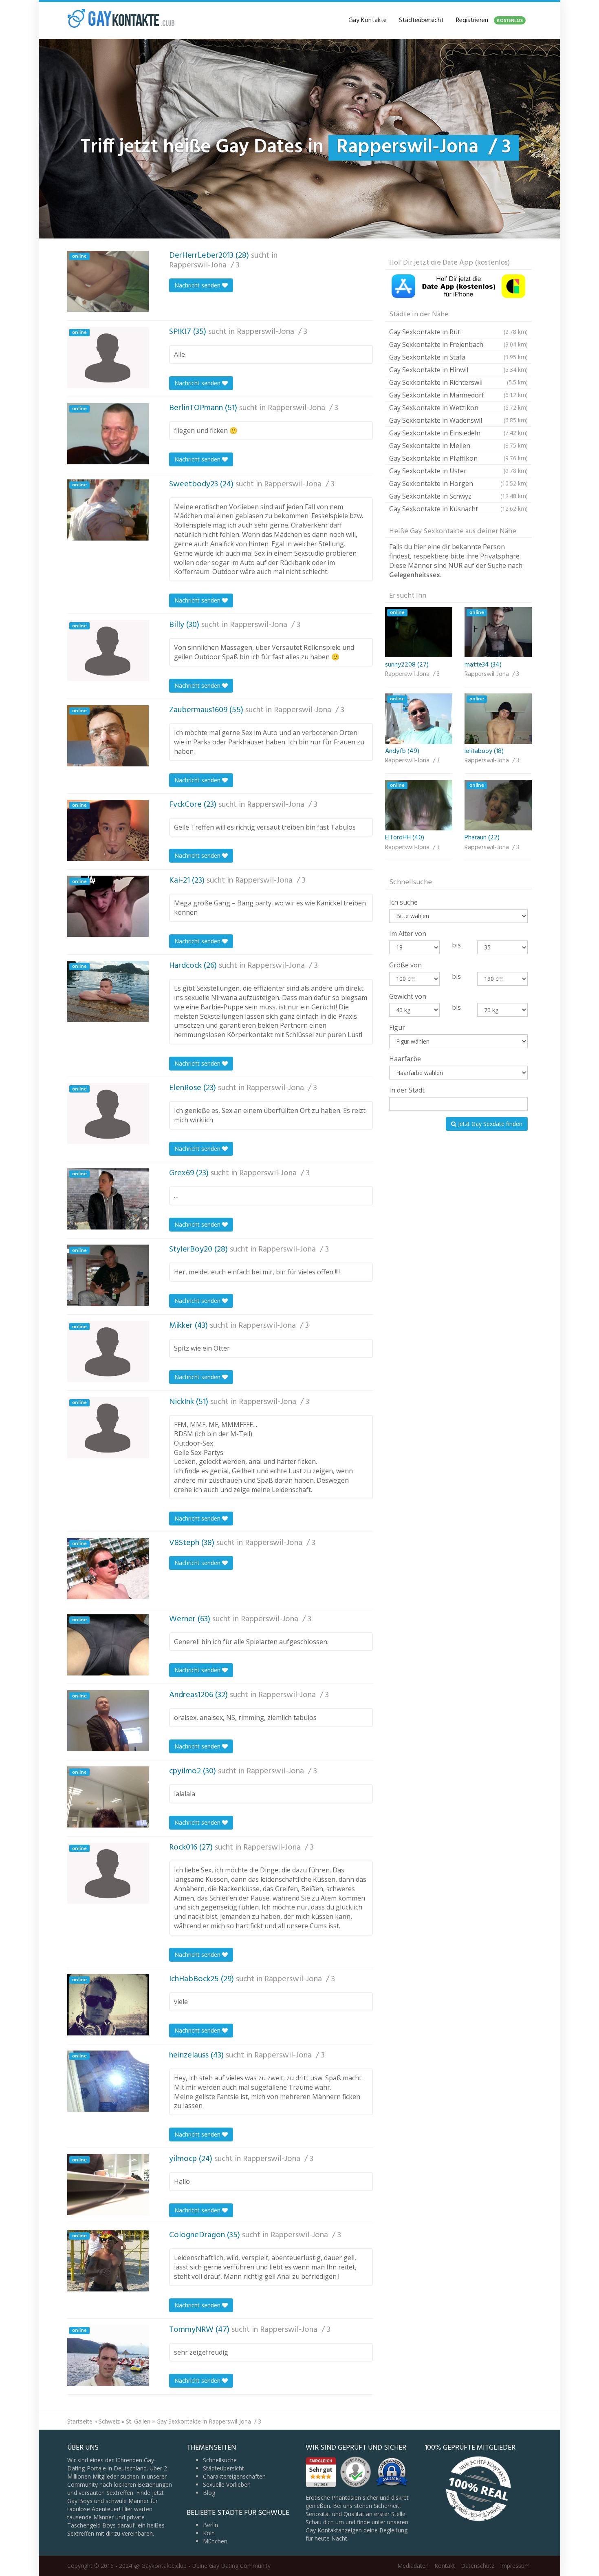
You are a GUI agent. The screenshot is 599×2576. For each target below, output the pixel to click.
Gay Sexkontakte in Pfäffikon (458, 458)
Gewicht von (408, 996)
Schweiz (109, 2421)
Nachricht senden (198, 285)
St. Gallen (138, 2421)
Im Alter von (408, 934)
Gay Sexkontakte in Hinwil (458, 370)
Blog (209, 2493)
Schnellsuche (220, 2460)
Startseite (80, 2421)
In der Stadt (407, 1090)
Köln (209, 2533)
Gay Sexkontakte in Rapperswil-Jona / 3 (209, 2421)
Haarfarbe (405, 1059)
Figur (397, 1027)
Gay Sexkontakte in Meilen (458, 446)
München (215, 2541)
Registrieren (489, 20)
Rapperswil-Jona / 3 (204, 265)
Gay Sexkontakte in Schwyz (458, 496)
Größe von (405, 965)
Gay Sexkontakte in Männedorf (458, 395)
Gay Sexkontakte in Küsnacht (458, 509)
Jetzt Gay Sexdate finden (489, 1124)
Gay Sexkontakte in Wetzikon (458, 408)
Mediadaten (413, 2566)
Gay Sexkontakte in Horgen (458, 483)
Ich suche (403, 902)
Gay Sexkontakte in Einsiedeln (458, 433)
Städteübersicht (421, 20)
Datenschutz (478, 2566)
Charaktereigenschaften (234, 2476)
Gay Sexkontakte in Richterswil (458, 382)
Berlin (210, 2525)
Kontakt (445, 2566)
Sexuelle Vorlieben (227, 2484)
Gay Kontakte (368, 20)
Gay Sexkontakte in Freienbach (458, 344)
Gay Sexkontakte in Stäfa (458, 357)
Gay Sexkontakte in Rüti (458, 332)
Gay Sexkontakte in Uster (458, 471)
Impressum (515, 2566)
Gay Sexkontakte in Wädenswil (458, 420)
